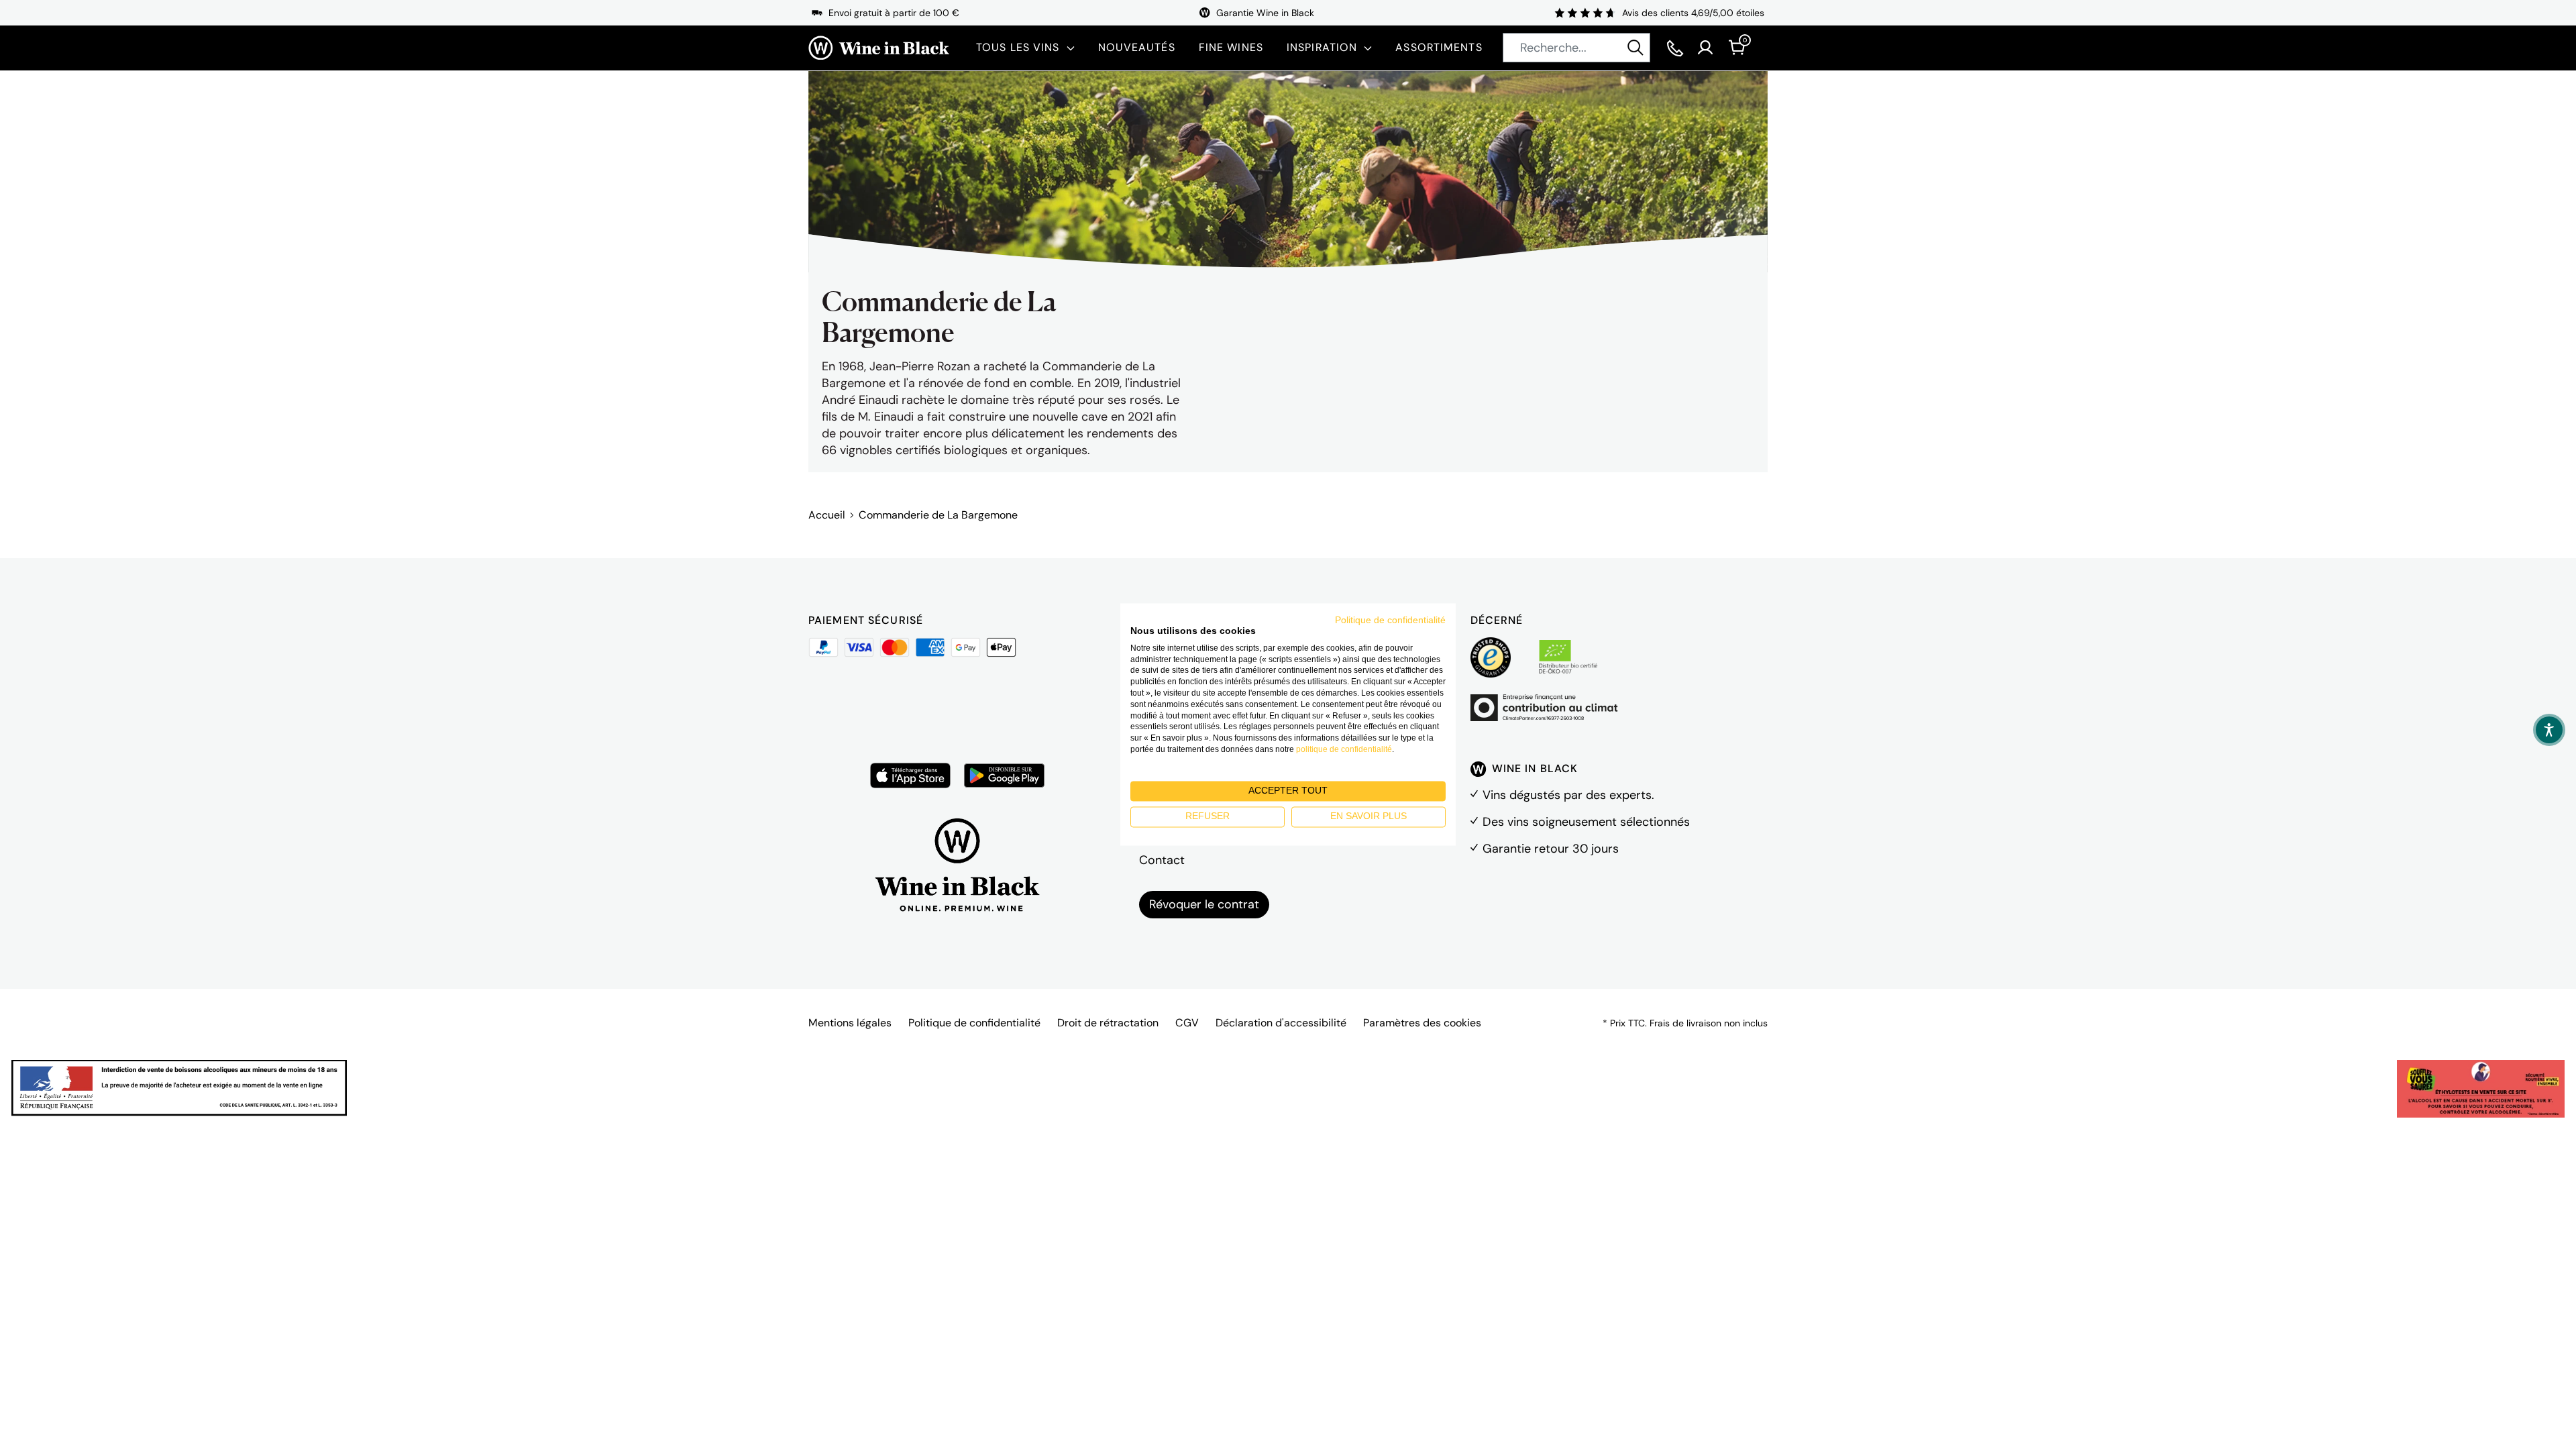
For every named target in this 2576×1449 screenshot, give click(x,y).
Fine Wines (1231, 47)
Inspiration (1322, 47)
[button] (2549, 730)
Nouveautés (1137, 47)
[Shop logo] (879, 48)
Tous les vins (1018, 47)
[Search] (1635, 48)
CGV (1187, 1023)
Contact (1162, 860)
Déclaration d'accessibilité (1281, 1023)
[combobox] (1576, 48)
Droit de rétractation (1108, 1023)
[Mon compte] (1705, 48)
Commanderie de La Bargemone (938, 515)
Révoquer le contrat (1204, 904)
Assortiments (1439, 47)
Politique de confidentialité (974, 1023)
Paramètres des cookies (1422, 1023)
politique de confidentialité (1344, 749)
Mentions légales (850, 1023)
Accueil (827, 515)
